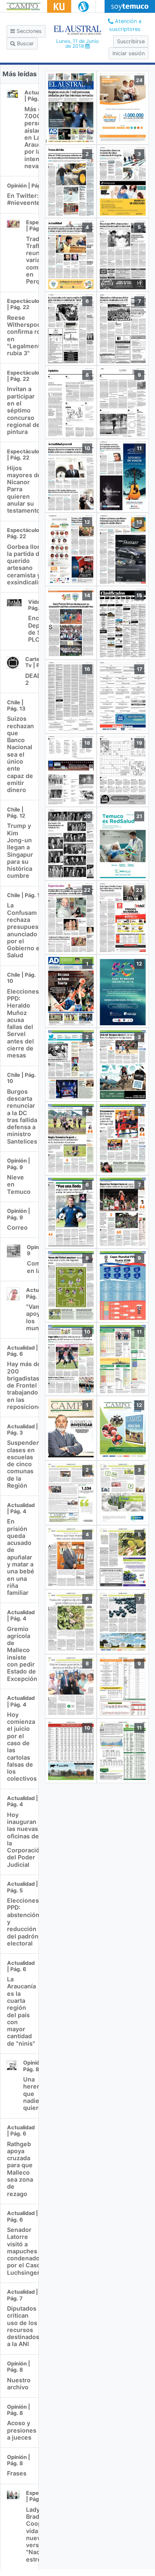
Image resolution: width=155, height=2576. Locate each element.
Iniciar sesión (129, 53)
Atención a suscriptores (125, 25)
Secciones (28, 31)
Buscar (25, 43)
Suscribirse (131, 41)
